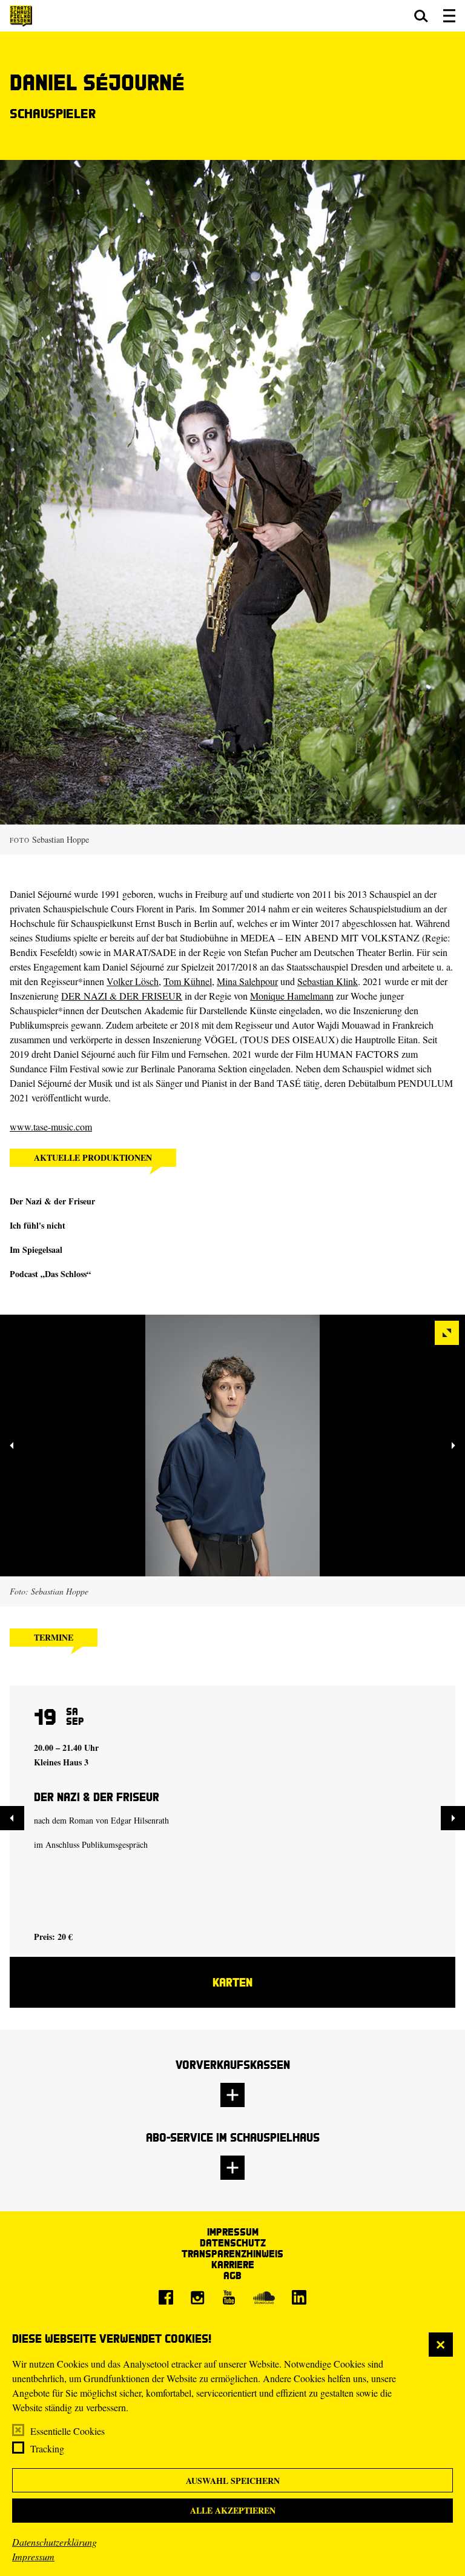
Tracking (47, 2448)
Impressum (33, 2556)
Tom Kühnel (188, 981)
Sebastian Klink (328, 981)
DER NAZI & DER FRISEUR (122, 996)
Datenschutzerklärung (54, 2542)
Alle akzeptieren (233, 2510)
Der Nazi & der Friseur (52, 1201)
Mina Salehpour (247, 981)
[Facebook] (166, 2297)
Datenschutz (233, 2242)
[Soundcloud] (264, 2297)
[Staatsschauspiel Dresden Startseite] (21, 16)
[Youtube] (229, 2297)
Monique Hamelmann (292, 996)
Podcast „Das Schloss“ (50, 1274)
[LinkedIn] (299, 2297)
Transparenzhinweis (232, 2253)
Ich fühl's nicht (38, 1225)
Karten (232, 1982)
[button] (421, 16)
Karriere (233, 2264)
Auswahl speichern (233, 2481)
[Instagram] (197, 2297)
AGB (232, 2275)
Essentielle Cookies (68, 2431)
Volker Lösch (133, 981)
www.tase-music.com (51, 1127)
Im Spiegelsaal (36, 1250)
